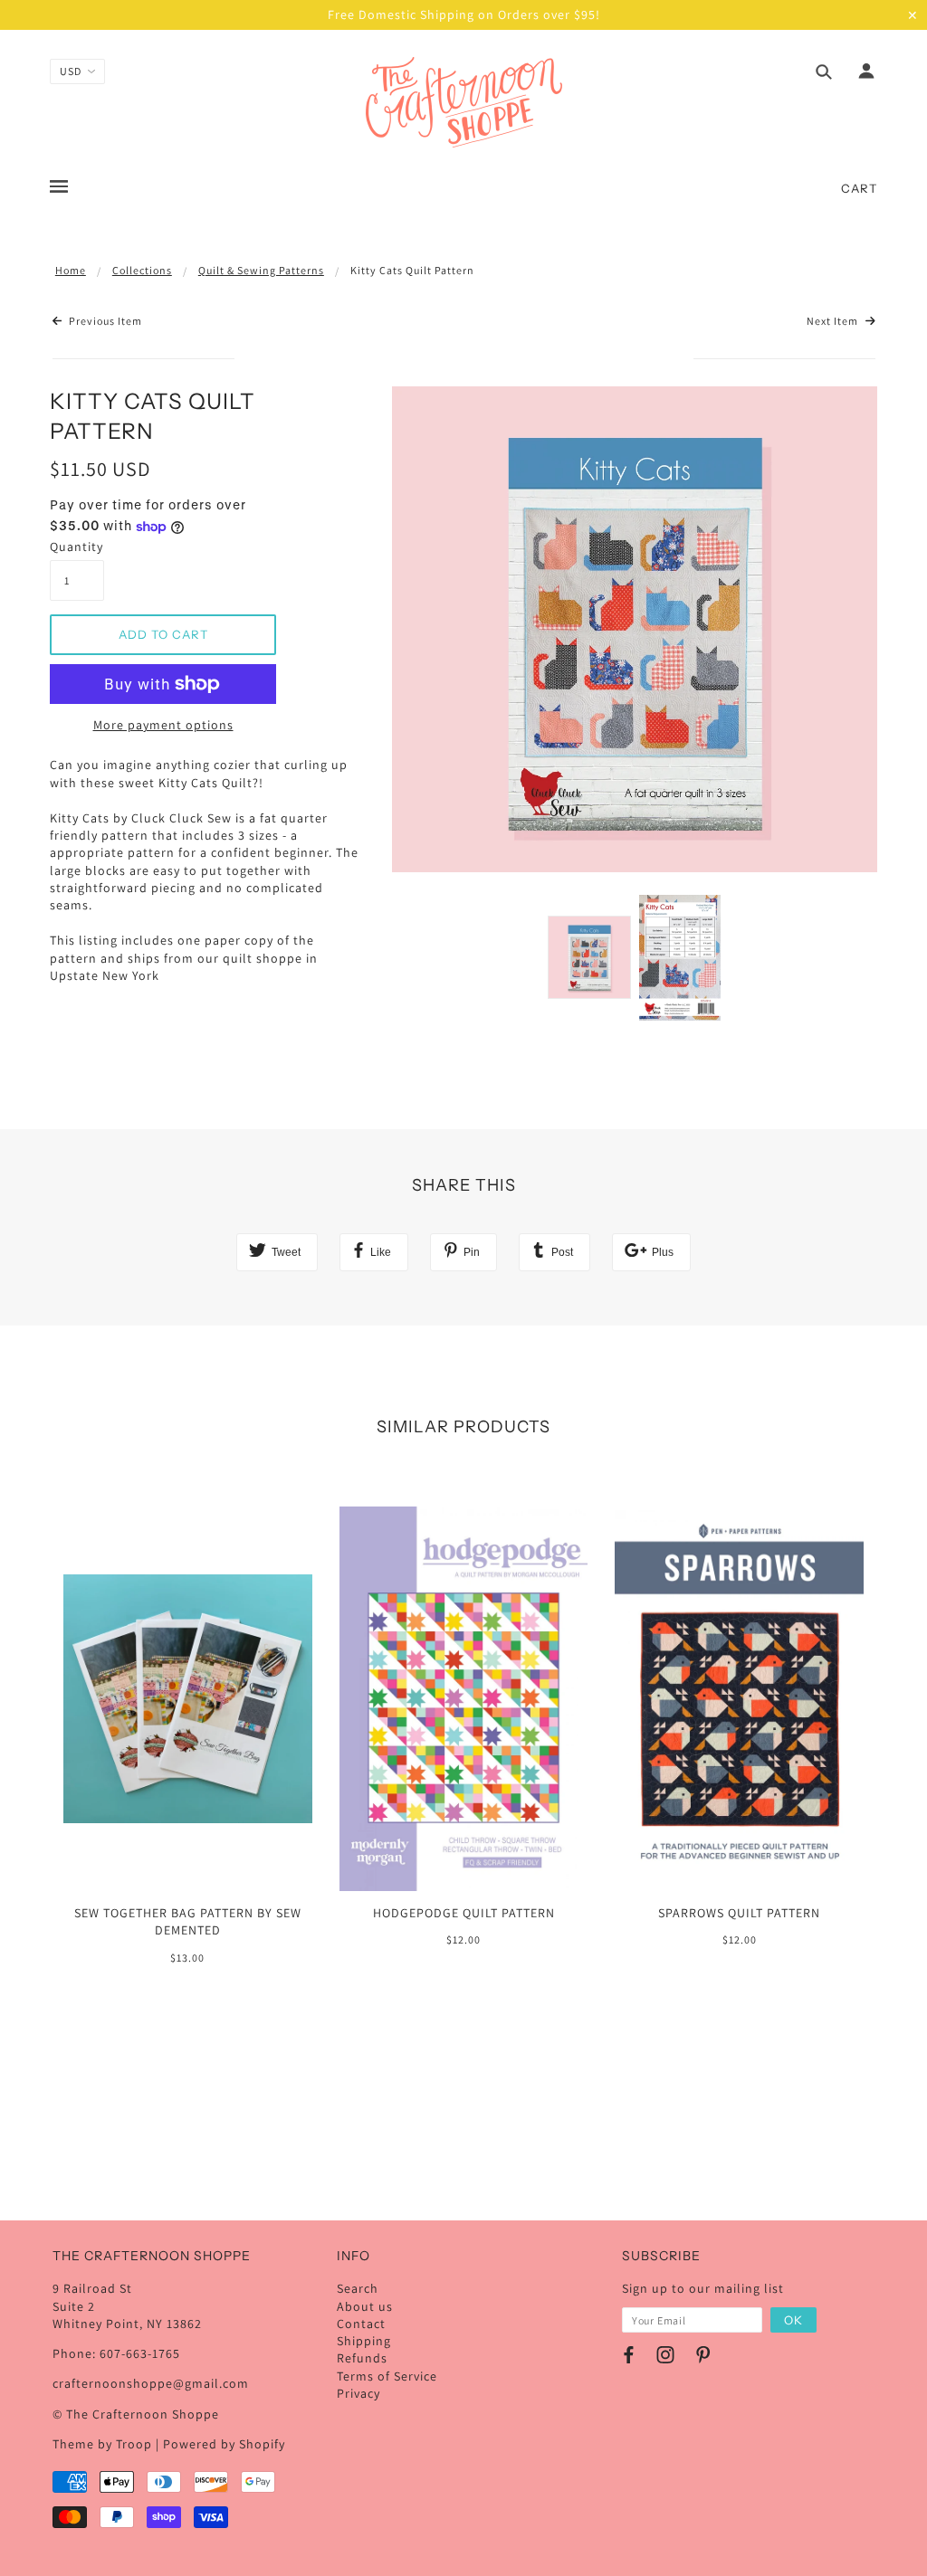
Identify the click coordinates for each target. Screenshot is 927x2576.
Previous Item (104, 321)
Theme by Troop (102, 2444)
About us (365, 2306)
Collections (142, 270)
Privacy (358, 2393)
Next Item (834, 321)
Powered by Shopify (224, 2444)
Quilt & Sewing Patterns (261, 270)
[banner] (464, 102)
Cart (859, 188)
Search (358, 2288)
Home (71, 270)
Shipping (364, 2341)
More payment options (163, 725)
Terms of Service (387, 2376)
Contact (361, 2324)
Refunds (362, 2358)
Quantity (76, 547)
